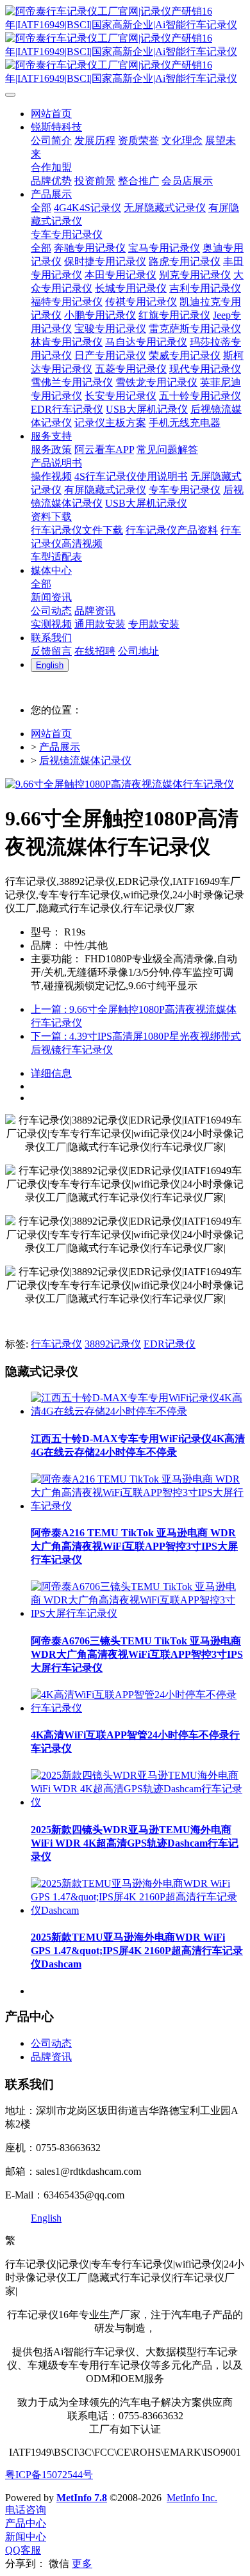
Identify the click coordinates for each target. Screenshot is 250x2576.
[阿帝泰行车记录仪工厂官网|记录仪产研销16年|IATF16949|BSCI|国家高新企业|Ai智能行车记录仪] (125, 45)
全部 (41, 208)
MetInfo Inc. (192, 2498)
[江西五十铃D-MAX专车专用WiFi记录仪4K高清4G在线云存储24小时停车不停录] (138, 1411)
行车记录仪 (56, 1344)
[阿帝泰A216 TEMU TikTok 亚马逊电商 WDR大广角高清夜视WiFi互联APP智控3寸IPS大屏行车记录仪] (138, 1506)
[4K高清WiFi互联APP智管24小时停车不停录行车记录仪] (138, 1708)
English (46, 2218)
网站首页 (51, 734)
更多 (82, 2564)
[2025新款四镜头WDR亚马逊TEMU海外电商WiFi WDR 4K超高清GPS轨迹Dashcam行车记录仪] (138, 1802)
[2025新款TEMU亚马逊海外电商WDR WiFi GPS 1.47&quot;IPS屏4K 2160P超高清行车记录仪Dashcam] (138, 1910)
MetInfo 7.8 (82, 2498)
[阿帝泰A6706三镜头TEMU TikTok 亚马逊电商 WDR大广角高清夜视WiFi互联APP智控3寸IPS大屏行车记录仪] (138, 1613)
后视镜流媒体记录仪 (85, 760)
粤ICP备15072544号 (49, 2475)
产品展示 (60, 747)
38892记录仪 (113, 1344)
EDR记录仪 (170, 1344)
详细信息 (51, 1073)
